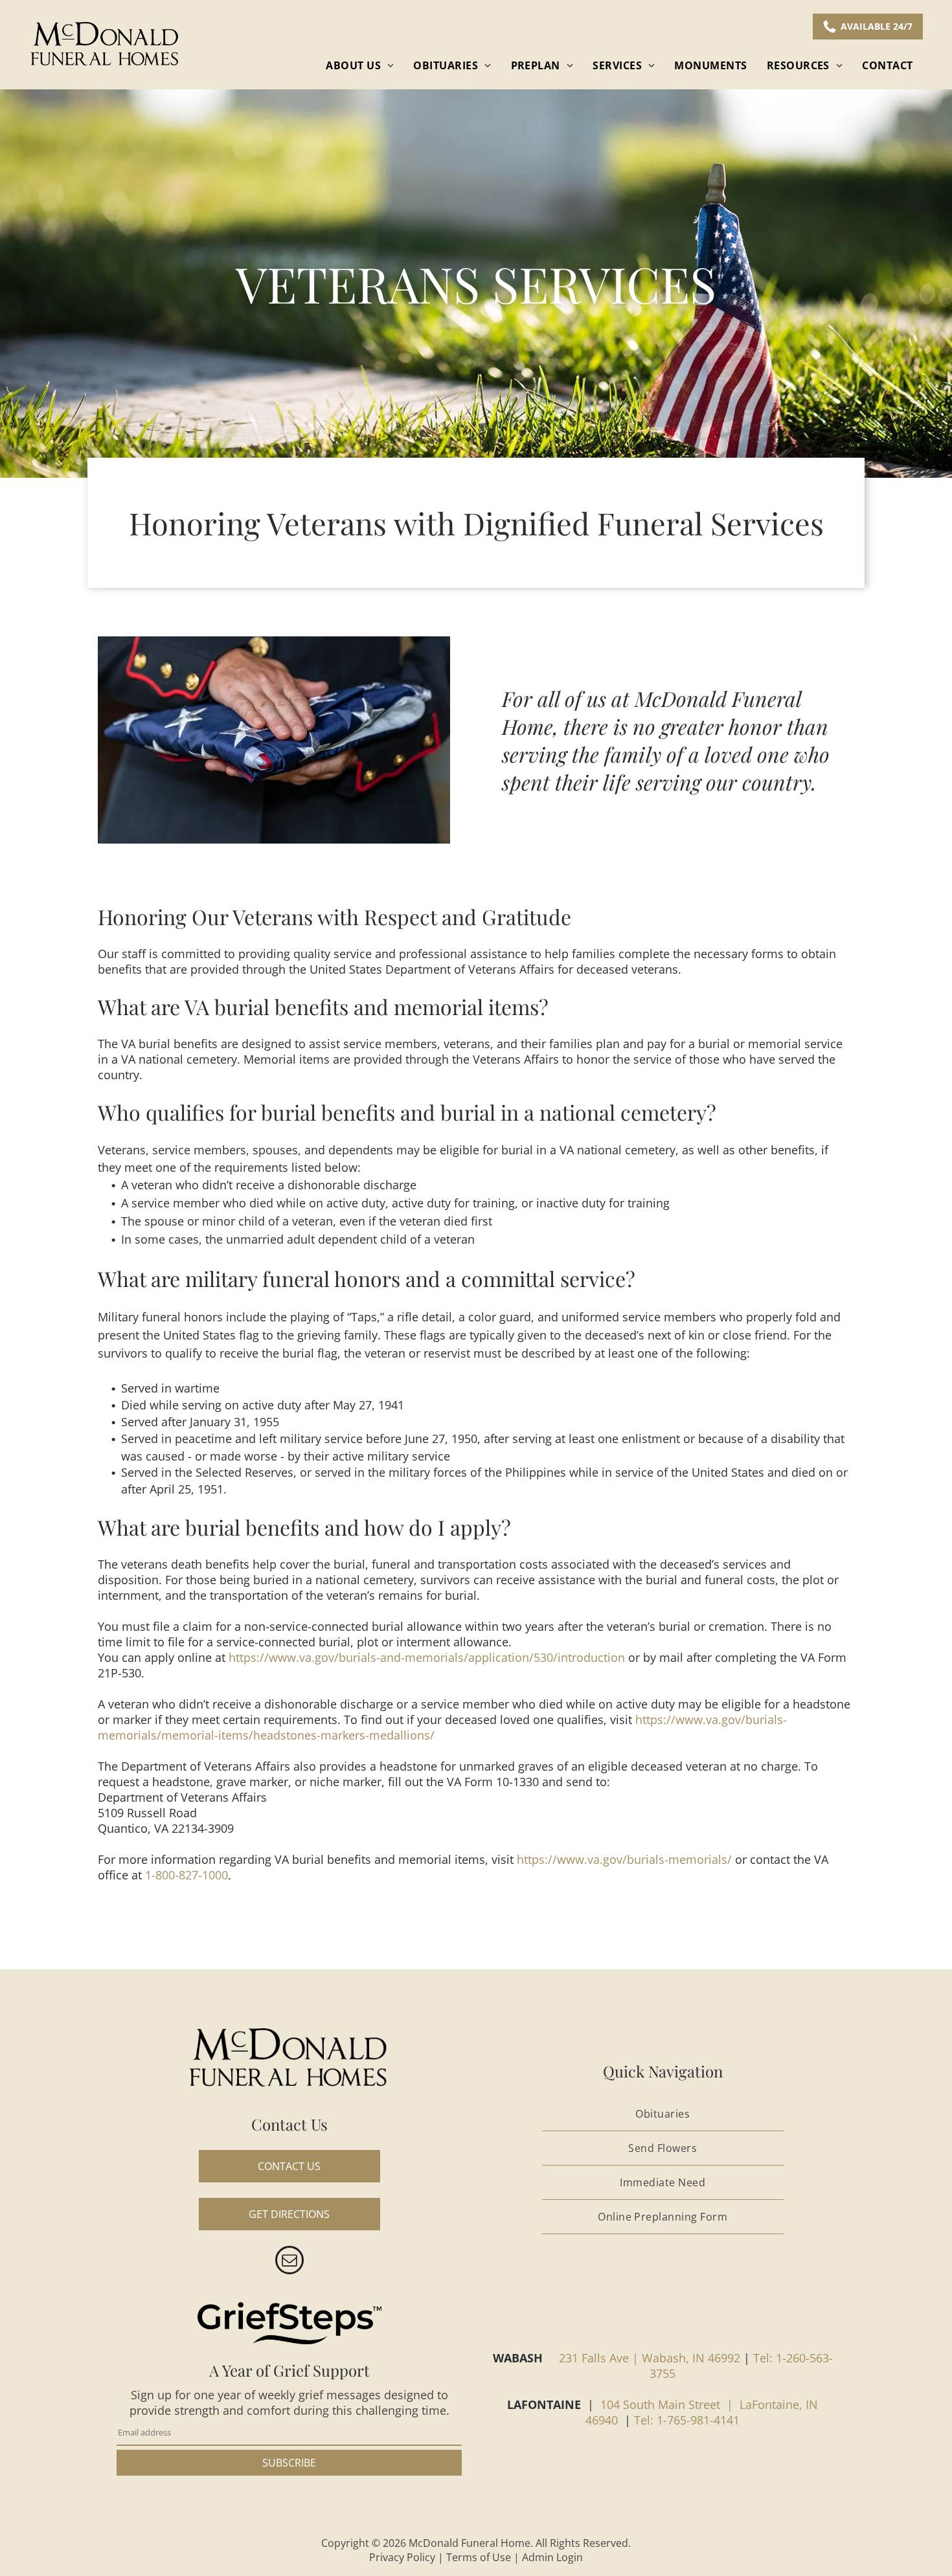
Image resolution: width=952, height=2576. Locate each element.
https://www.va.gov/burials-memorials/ (624, 1859)
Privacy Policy (402, 2557)
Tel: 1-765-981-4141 (687, 2420)
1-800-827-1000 (187, 1875)
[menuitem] (360, 65)
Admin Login (552, 2557)
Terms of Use (479, 2557)
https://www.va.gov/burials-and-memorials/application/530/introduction (427, 1657)
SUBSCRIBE (289, 2463)
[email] (289, 2262)
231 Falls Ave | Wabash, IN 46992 (650, 2358)
